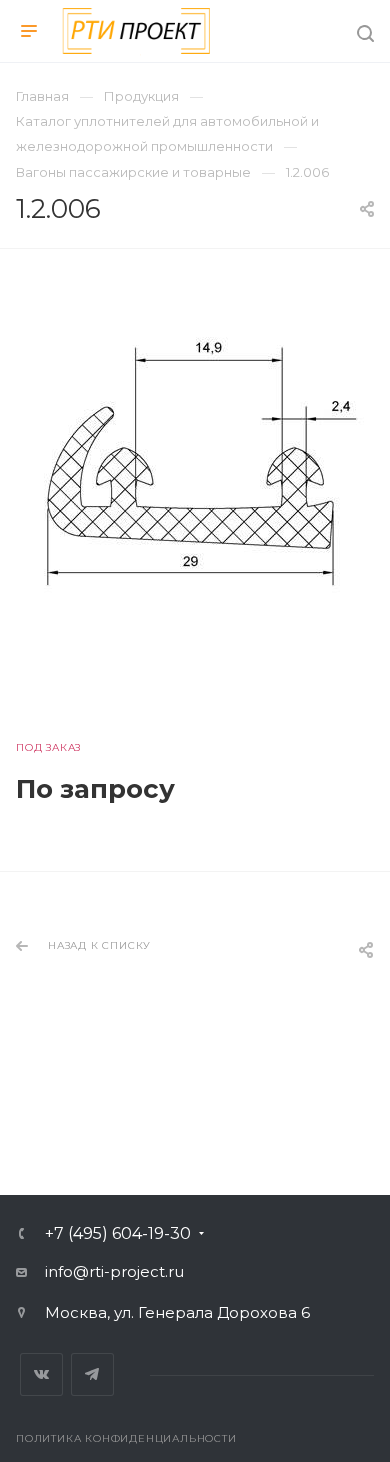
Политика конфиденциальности (126, 1438)
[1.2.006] (195, 464)
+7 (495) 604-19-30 (118, 1234)
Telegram (92, 1374)
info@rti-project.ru (114, 1271)
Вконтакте (41, 1374)
